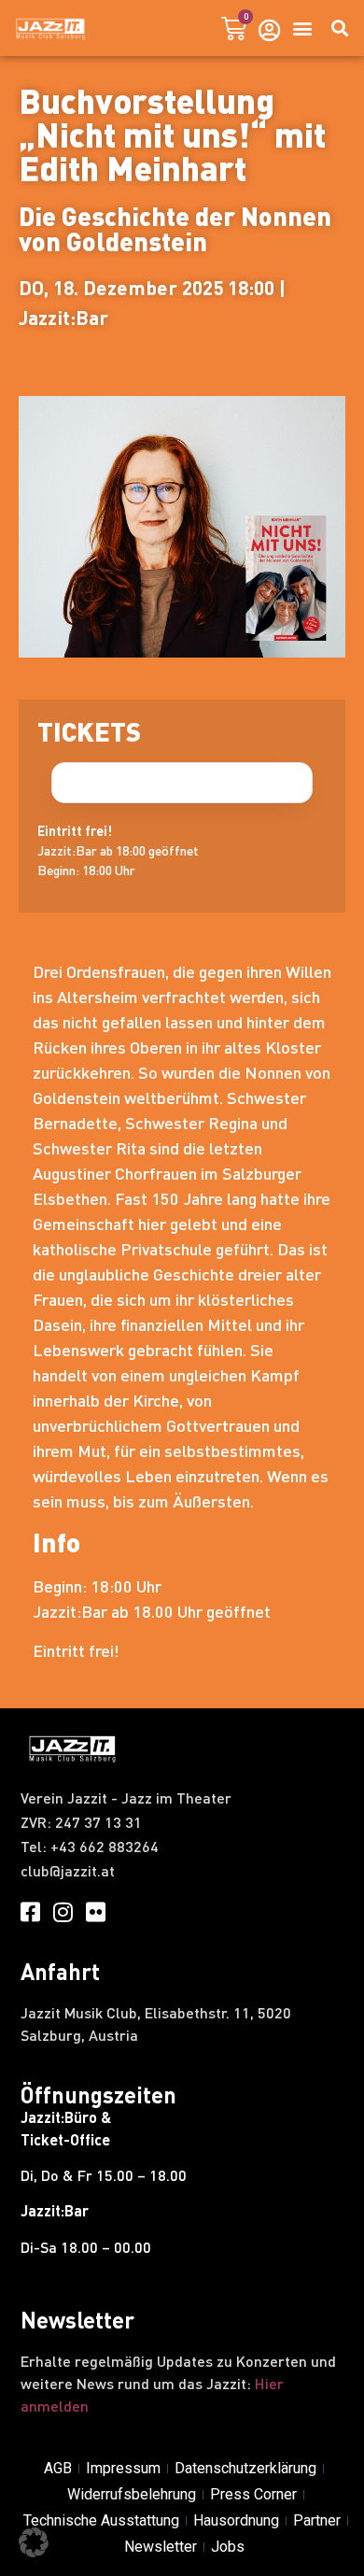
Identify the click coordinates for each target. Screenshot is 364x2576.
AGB (58, 2468)
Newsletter (161, 2547)
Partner (317, 2520)
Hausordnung (236, 2520)
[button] (302, 28)
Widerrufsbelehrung (132, 2494)
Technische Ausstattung (101, 2520)
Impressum (123, 2468)
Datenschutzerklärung (245, 2468)
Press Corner (253, 2494)
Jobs (228, 2547)
